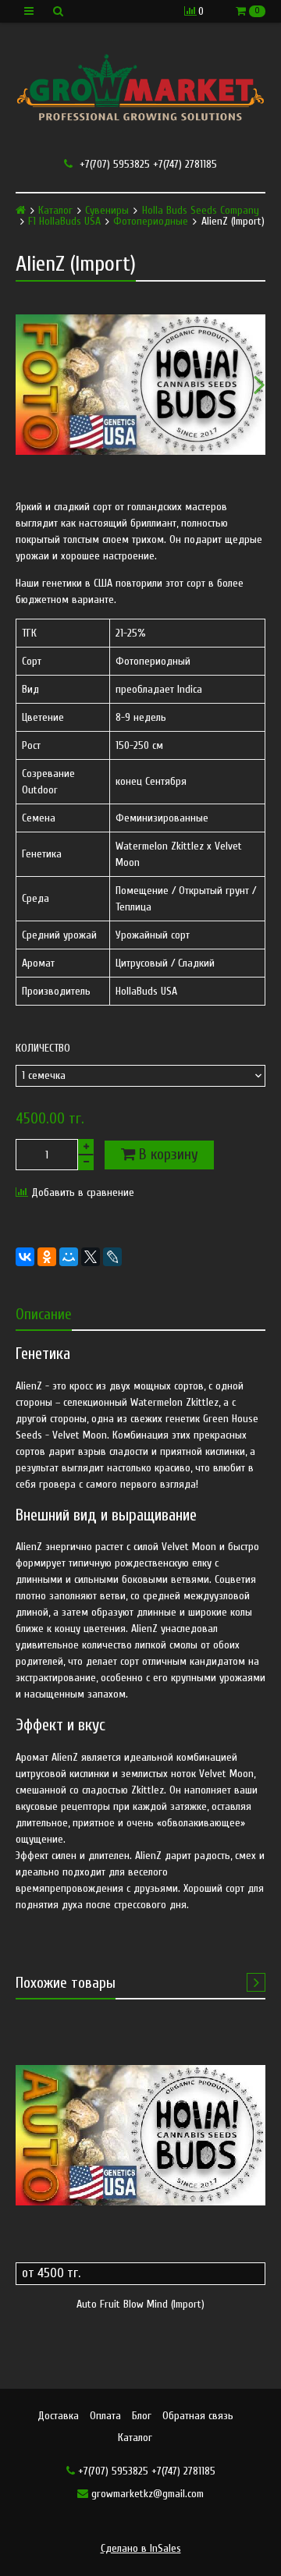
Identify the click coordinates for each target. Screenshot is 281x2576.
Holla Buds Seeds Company (201, 211)
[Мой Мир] (69, 1257)
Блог (142, 2416)
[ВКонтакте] (25, 1257)
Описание (44, 1314)
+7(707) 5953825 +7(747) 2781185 (147, 164)
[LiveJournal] (112, 1257)
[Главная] (21, 210)
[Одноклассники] (47, 1257)
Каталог (55, 211)
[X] (91, 1257)
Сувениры (107, 211)
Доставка (58, 2416)
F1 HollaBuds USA (64, 222)
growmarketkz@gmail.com (146, 2494)
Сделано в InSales (141, 2548)
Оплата (105, 2416)
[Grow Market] (140, 90)
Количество (43, 1048)
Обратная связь (198, 2416)
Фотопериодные (151, 222)
